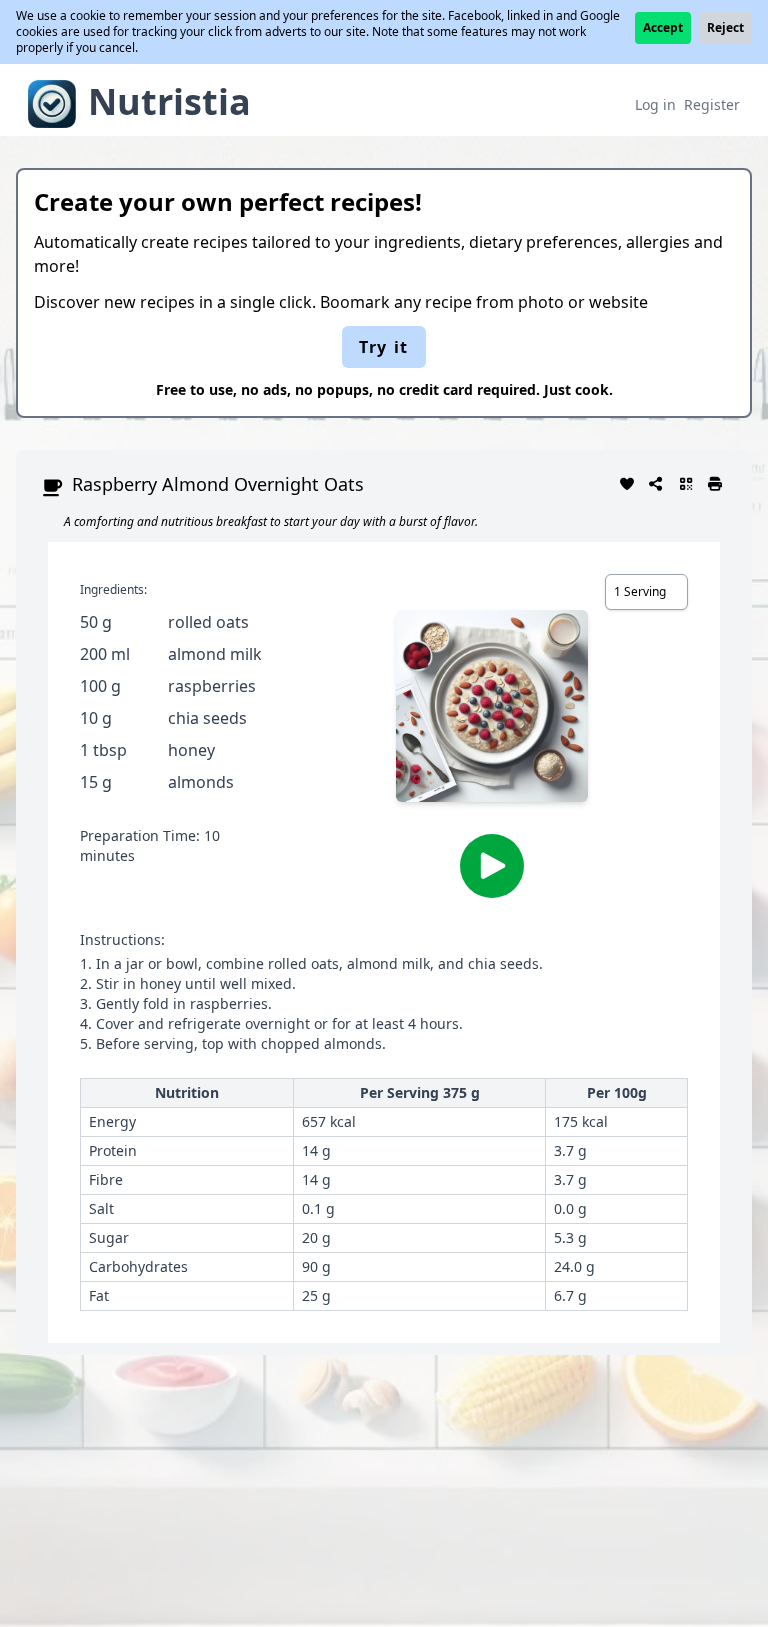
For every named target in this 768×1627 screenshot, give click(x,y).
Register (712, 104)
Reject (725, 27)
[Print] (716, 482)
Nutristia (169, 101)
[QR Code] (686, 482)
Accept (663, 27)
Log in (655, 104)
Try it (384, 347)
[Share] (657, 482)
